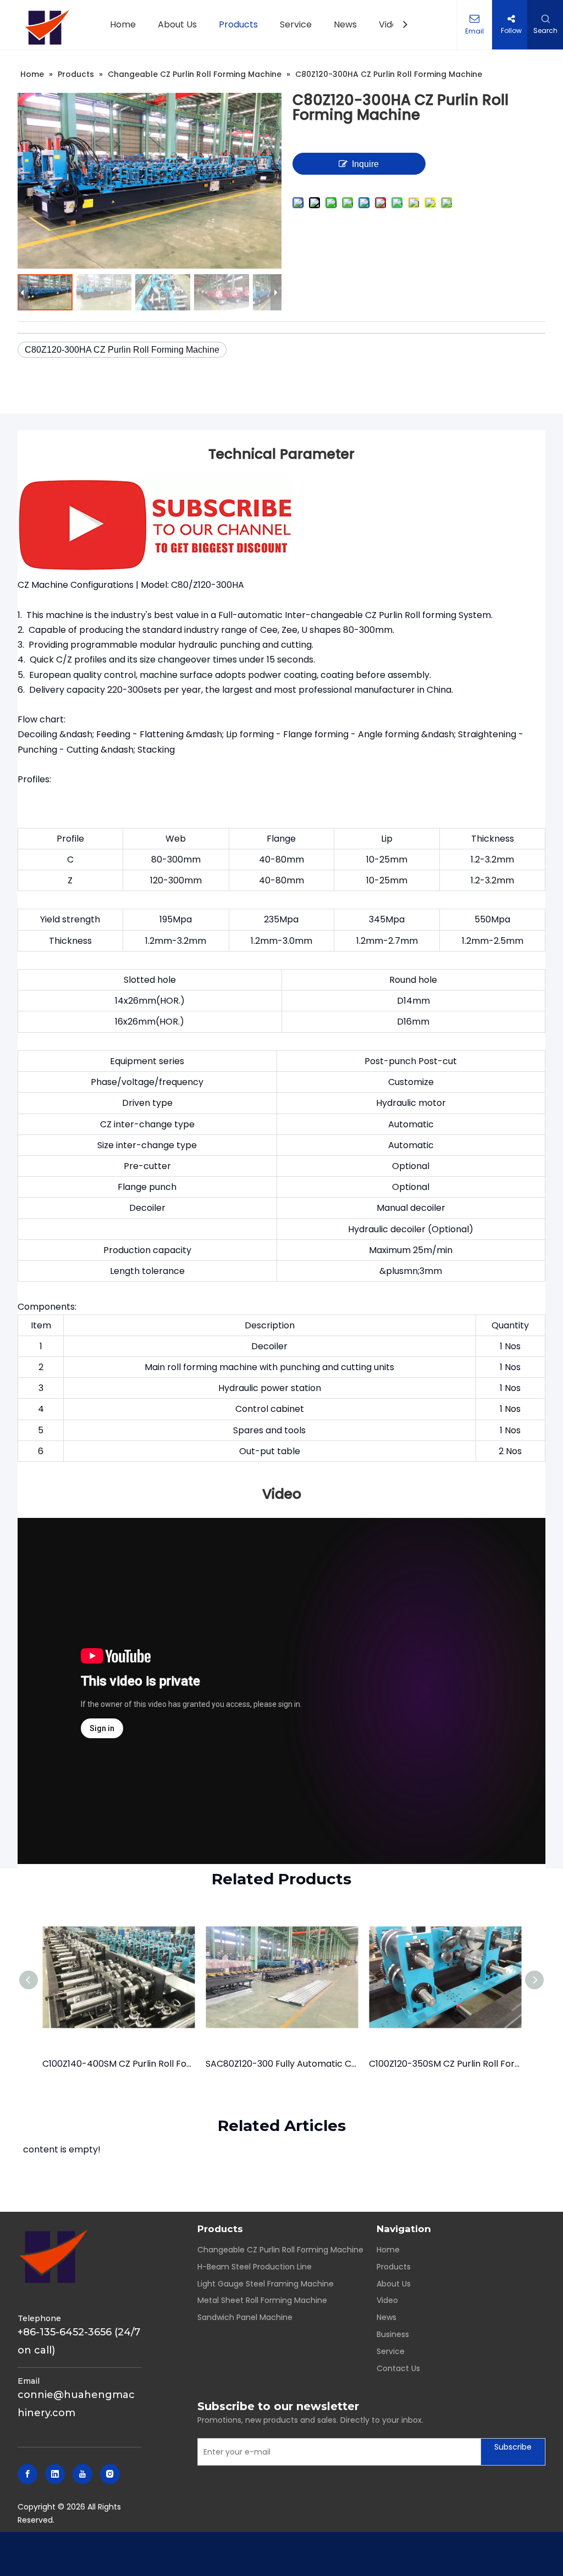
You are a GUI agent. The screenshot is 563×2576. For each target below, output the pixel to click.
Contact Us (398, 2368)
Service (391, 2351)
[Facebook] (27, 2474)
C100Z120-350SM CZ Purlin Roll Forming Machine (445, 2064)
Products (394, 2267)
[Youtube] (82, 2474)
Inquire (365, 164)
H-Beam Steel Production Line (255, 2267)
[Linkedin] (55, 2474)
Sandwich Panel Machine (245, 2317)
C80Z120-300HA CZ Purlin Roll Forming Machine (122, 350)
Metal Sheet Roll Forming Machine (262, 2300)
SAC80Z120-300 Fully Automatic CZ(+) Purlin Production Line (282, 2064)
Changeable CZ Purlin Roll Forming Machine (280, 2250)
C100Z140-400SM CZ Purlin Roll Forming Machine (118, 2064)
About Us (394, 2284)
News (387, 2317)
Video (387, 2300)
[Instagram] (110, 2474)
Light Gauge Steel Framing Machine (266, 2284)
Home (388, 2250)
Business (393, 2334)
